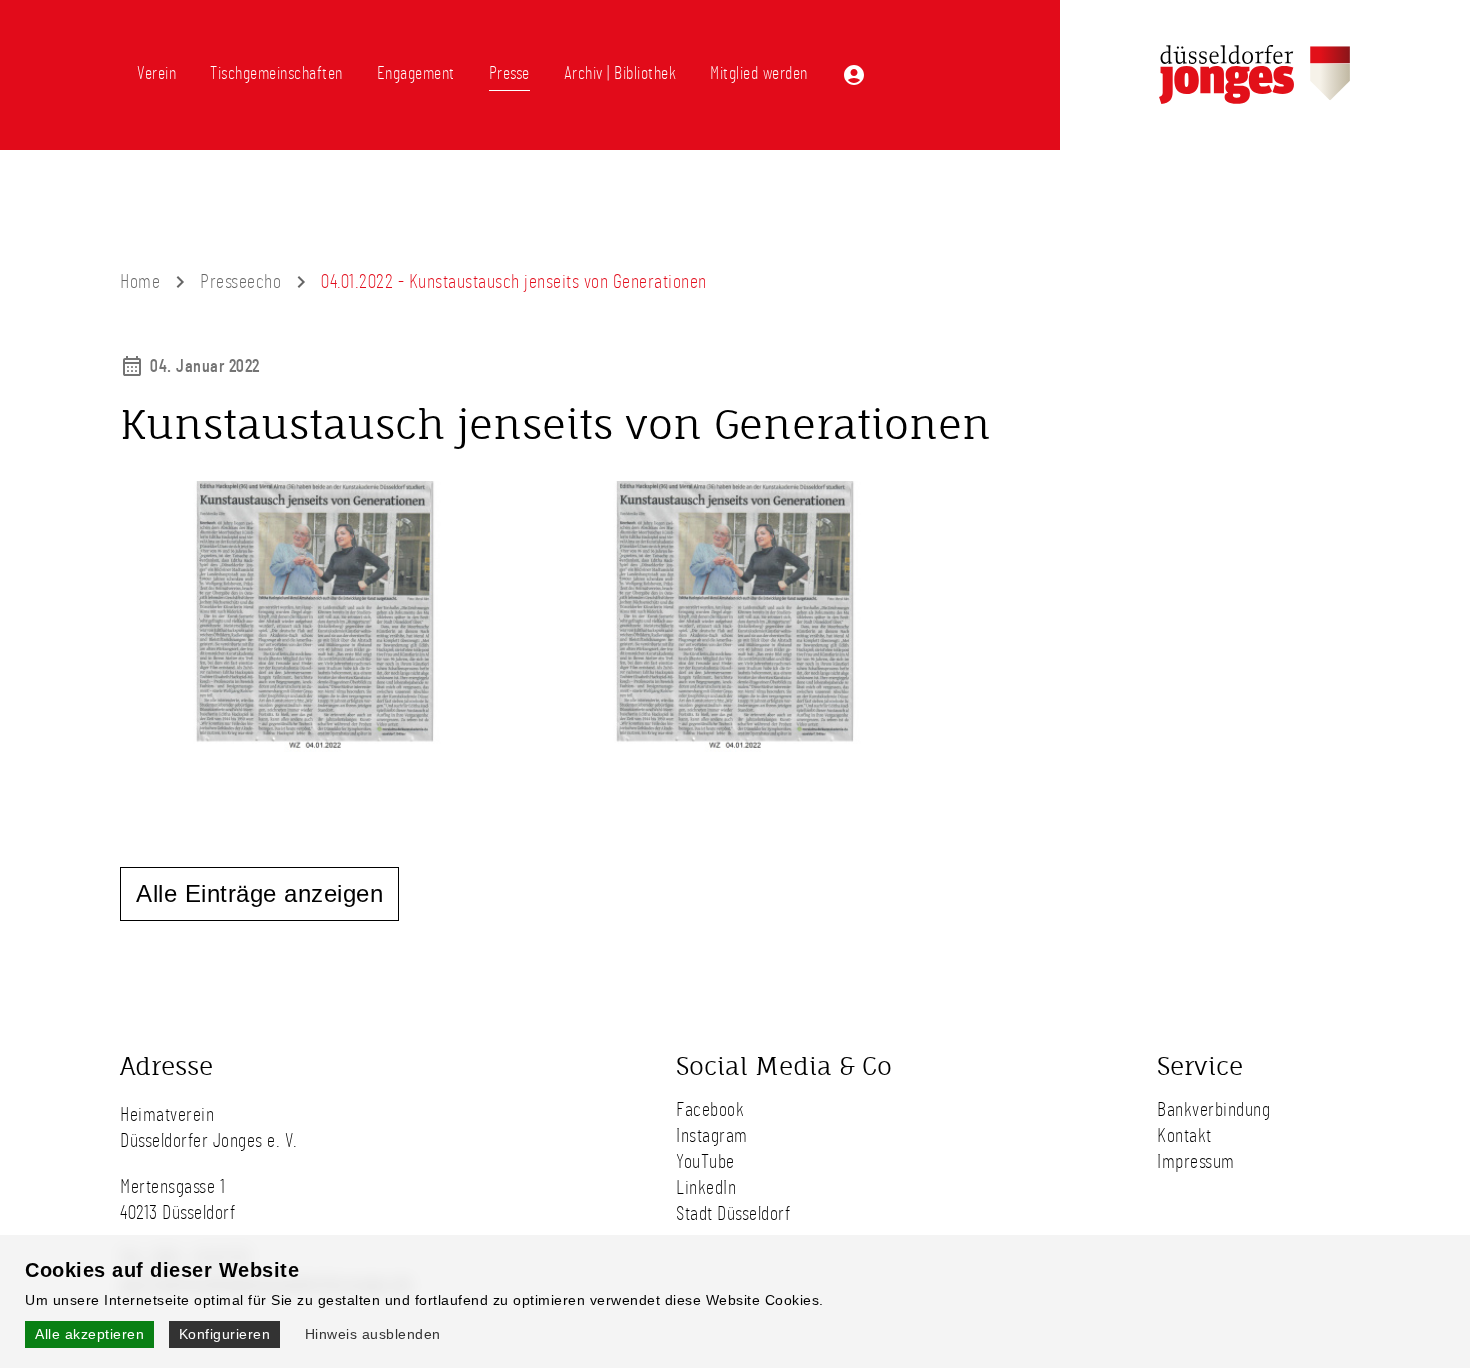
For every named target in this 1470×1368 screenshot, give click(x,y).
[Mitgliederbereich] (854, 75)
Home (140, 282)
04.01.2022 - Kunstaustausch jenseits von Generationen (514, 282)
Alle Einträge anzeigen (259, 893)
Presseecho (240, 282)
